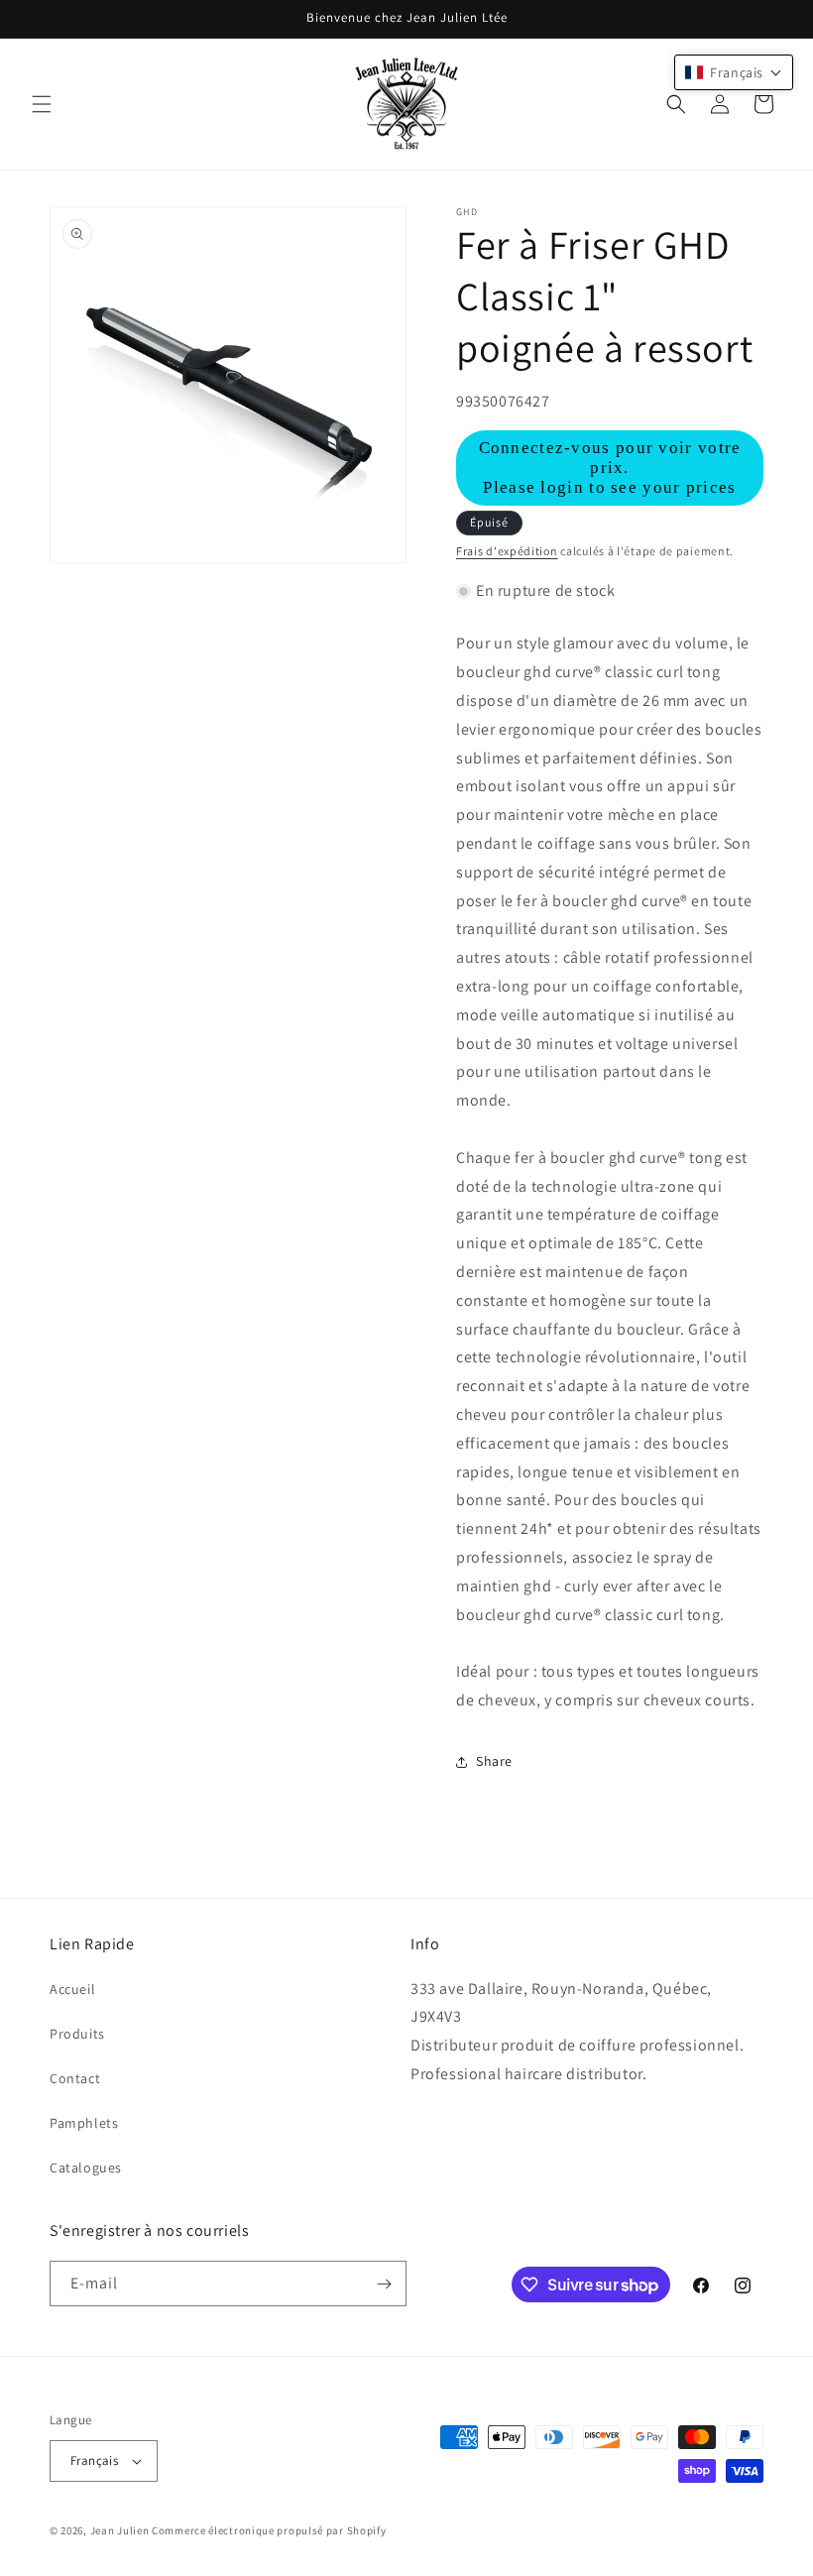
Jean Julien (120, 2530)
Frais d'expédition (507, 551)
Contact (75, 2078)
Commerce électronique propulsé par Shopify (269, 2530)
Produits (77, 2034)
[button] (42, 104)
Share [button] (494, 1761)
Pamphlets (84, 2123)
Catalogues (86, 2167)
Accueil (72, 1989)
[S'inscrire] (384, 2283)
